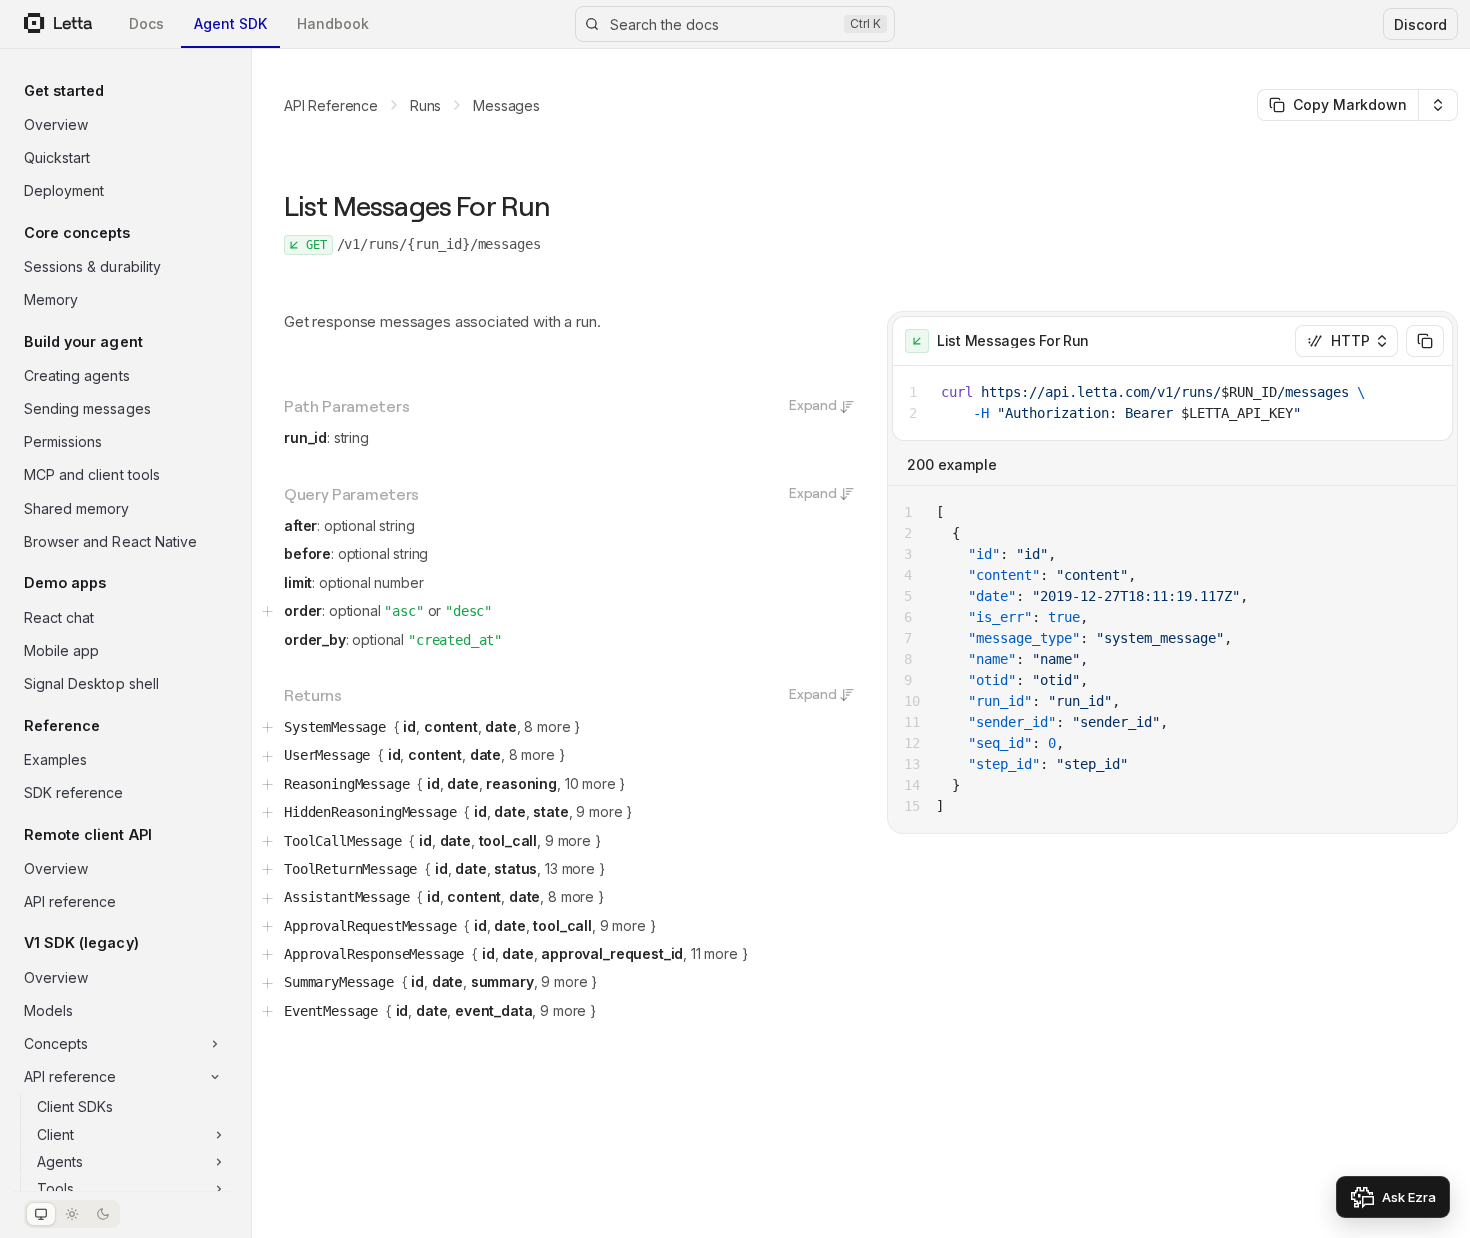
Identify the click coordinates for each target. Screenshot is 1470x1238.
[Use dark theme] (103, 1214)
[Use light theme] (72, 1214)
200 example (952, 464)
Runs (425, 105)
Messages (506, 105)
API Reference (331, 105)
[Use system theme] (41, 1214)
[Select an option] (1438, 105)
